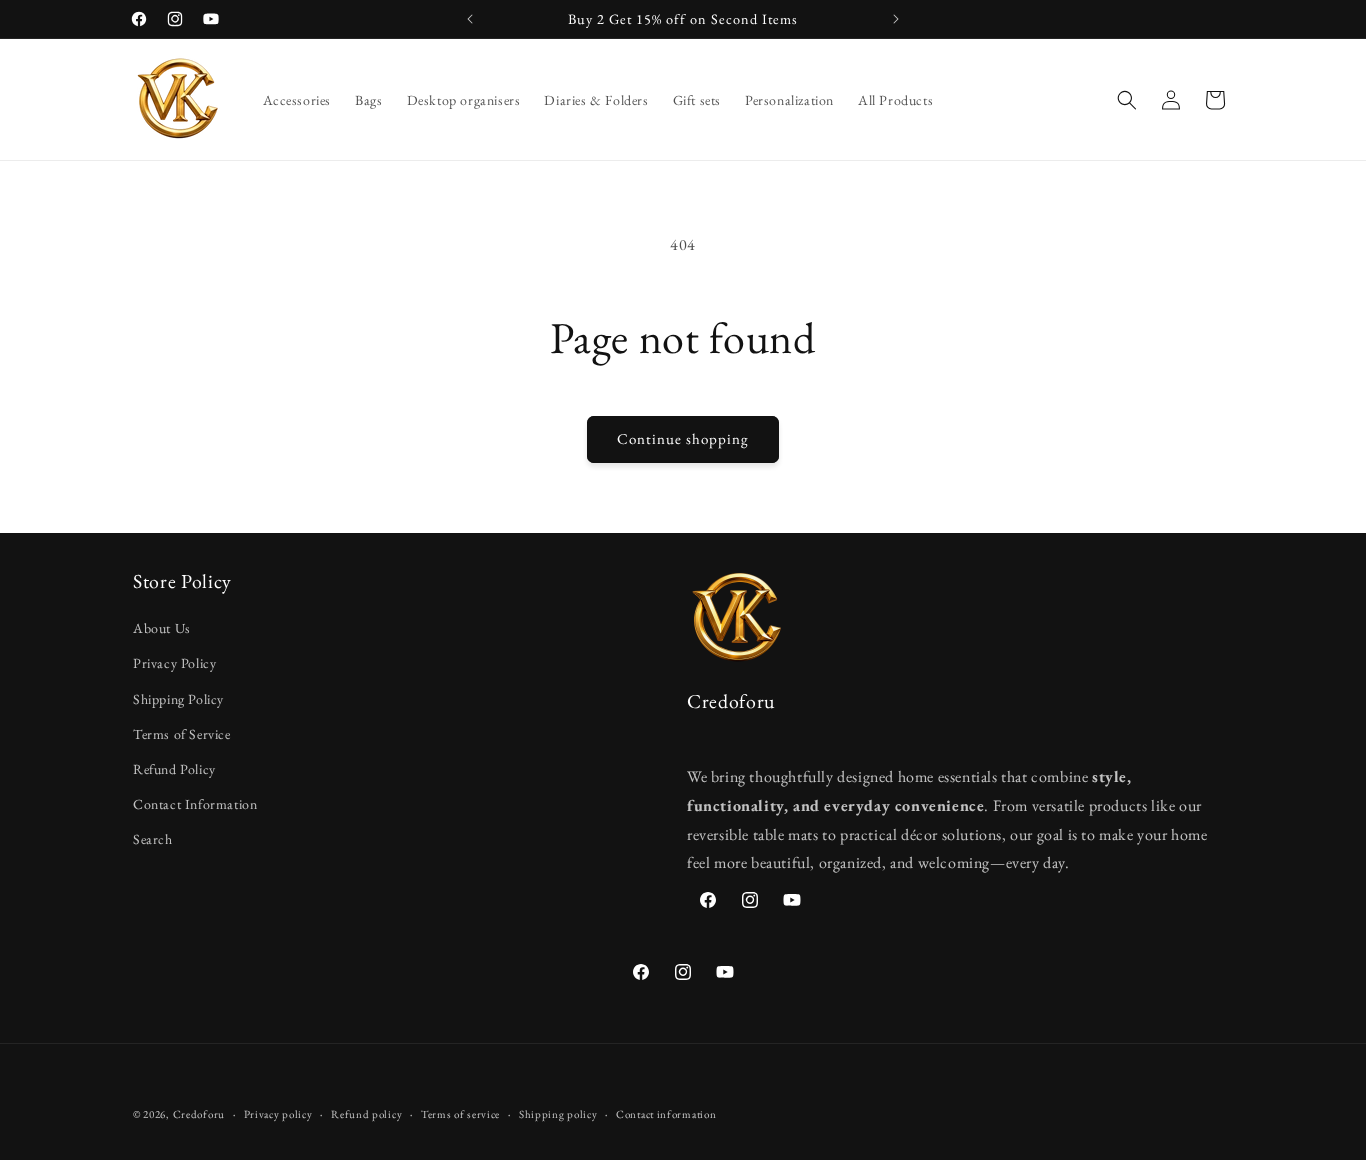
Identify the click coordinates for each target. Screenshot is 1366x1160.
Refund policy (366, 1113)
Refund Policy (174, 769)
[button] (1127, 100)
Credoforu (199, 1114)
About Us (162, 629)
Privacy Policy (174, 664)
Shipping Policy (178, 699)
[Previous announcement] (470, 19)
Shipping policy (558, 1113)
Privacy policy (278, 1113)
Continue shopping (683, 438)
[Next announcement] (896, 19)
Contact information (666, 1113)
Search (153, 840)
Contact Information (195, 805)
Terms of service (460, 1113)
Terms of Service (182, 734)
